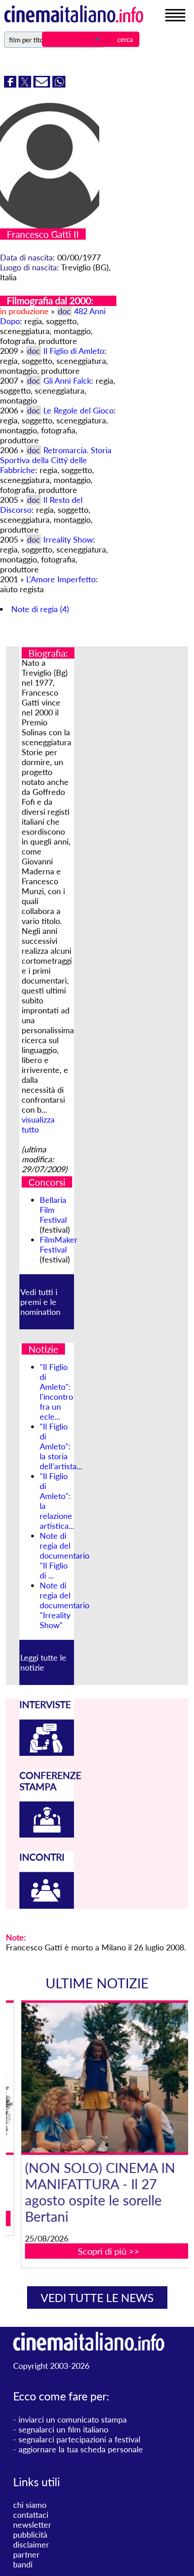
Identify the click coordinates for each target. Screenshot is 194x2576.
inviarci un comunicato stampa (73, 2419)
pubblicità (30, 2534)
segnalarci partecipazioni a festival (79, 2439)
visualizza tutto (38, 1124)
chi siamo (30, 2505)
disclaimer (31, 2544)
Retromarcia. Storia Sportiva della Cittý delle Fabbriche (56, 460)
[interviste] (47, 1753)
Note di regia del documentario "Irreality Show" (65, 1605)
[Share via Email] (43, 84)
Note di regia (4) (40, 609)
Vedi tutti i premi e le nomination (40, 1302)
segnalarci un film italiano (63, 2429)
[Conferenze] (47, 1834)
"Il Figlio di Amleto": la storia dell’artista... (61, 1446)
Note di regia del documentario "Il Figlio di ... (65, 1555)
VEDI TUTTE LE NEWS (97, 2298)
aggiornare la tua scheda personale (81, 2449)
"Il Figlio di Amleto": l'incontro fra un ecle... (56, 1392)
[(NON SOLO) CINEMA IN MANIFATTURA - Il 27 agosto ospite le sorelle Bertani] (103, 2078)
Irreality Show (68, 539)
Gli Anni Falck (67, 381)
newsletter (32, 2525)
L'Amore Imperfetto (61, 579)
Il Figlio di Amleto (74, 351)
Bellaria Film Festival (53, 1210)
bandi (23, 2564)
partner (26, 2554)
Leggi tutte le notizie (43, 1662)
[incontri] (47, 1906)
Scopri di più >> (103, 2251)
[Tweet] (26, 84)
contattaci (31, 2515)
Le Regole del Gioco (79, 410)
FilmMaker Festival (59, 1244)
